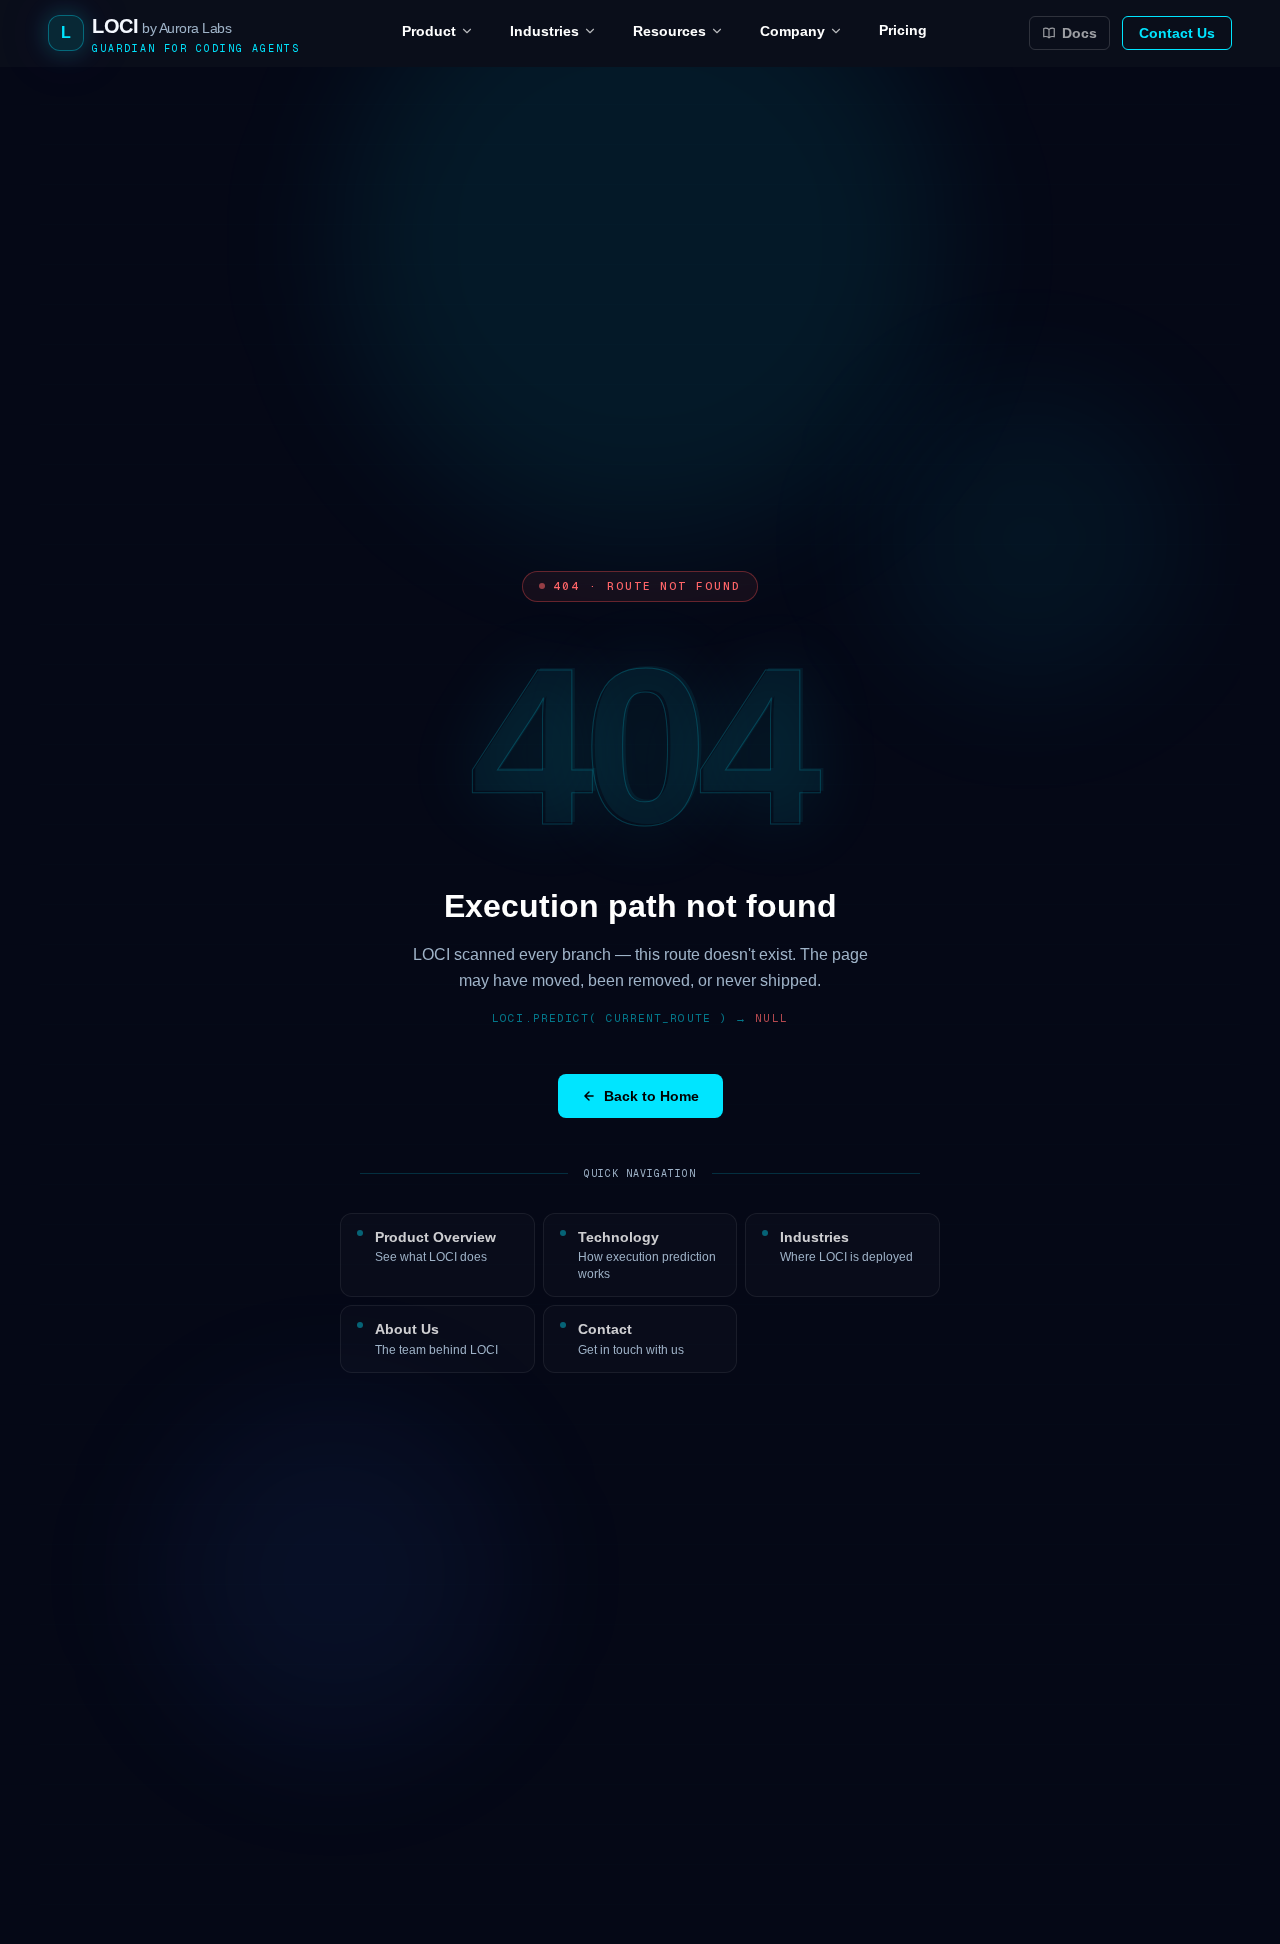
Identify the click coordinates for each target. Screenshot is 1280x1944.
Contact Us (1177, 33)
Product (429, 31)
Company (792, 31)
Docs (1079, 33)
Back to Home (651, 1096)
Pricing (903, 30)
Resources (669, 31)
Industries (544, 31)
